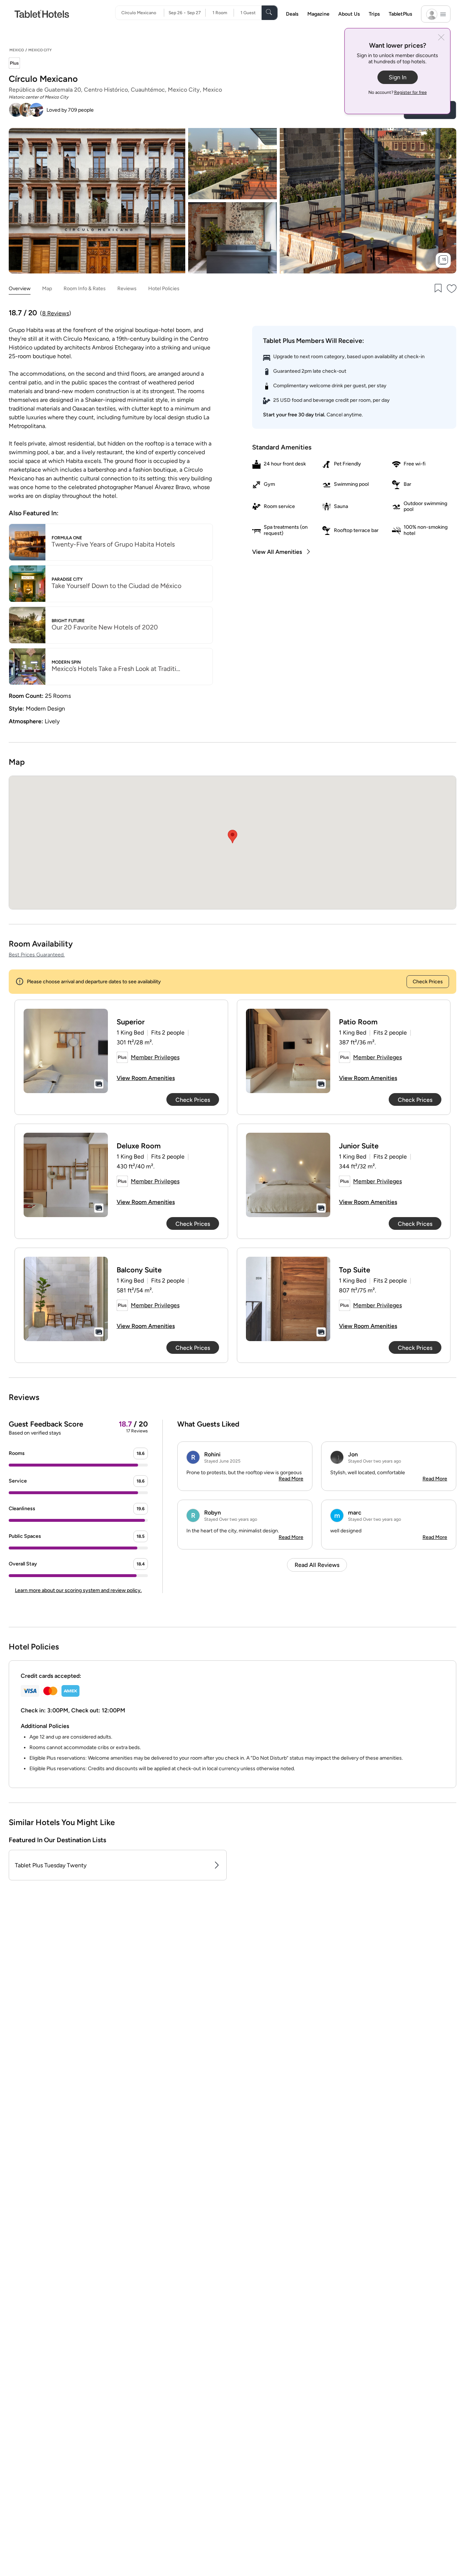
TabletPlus (401, 14)
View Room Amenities (146, 1078)
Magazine (318, 14)
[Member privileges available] (14, 64)
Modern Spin (66, 662)
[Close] (441, 38)
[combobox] (143, 13)
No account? (398, 92)
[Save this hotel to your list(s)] (437, 289)
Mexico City (40, 50)
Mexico (17, 50)
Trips (374, 14)
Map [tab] (47, 289)
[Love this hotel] (452, 289)
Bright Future (68, 621)
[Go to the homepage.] (42, 14)
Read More (291, 1479)
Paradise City (67, 579)
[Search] (270, 13)
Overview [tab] (20, 289)
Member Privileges (155, 1057)
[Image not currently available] (66, 1051)
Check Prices (428, 982)
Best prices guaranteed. (37, 955)
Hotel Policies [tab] (164, 289)
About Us (349, 14)
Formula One (67, 538)
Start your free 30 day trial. (294, 415)
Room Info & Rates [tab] (85, 289)
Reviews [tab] (127, 289)
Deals (292, 14)
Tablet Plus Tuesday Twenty (51, 1865)
